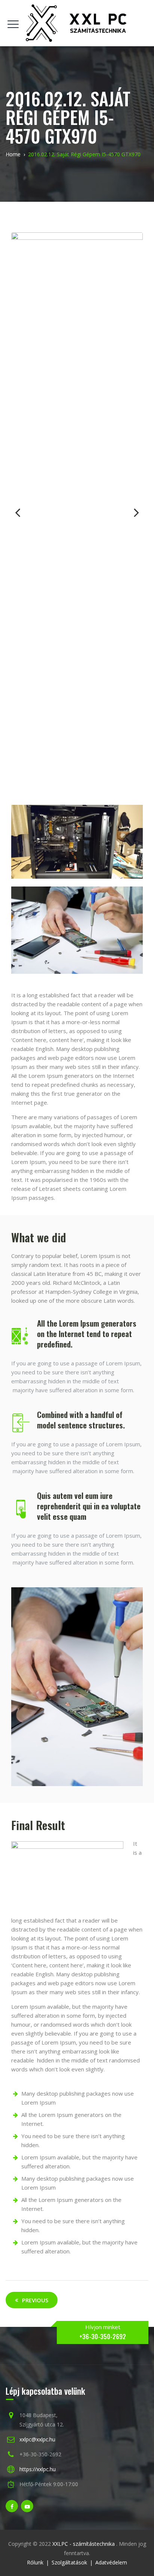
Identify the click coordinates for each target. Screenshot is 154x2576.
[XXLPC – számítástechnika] (77, 23)
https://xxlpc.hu (38, 2469)
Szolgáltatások (69, 2562)
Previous (22, 512)
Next (132, 512)
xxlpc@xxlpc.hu (37, 2439)
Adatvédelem (111, 2562)
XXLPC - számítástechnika (84, 2544)
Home (13, 154)
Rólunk (35, 2562)
